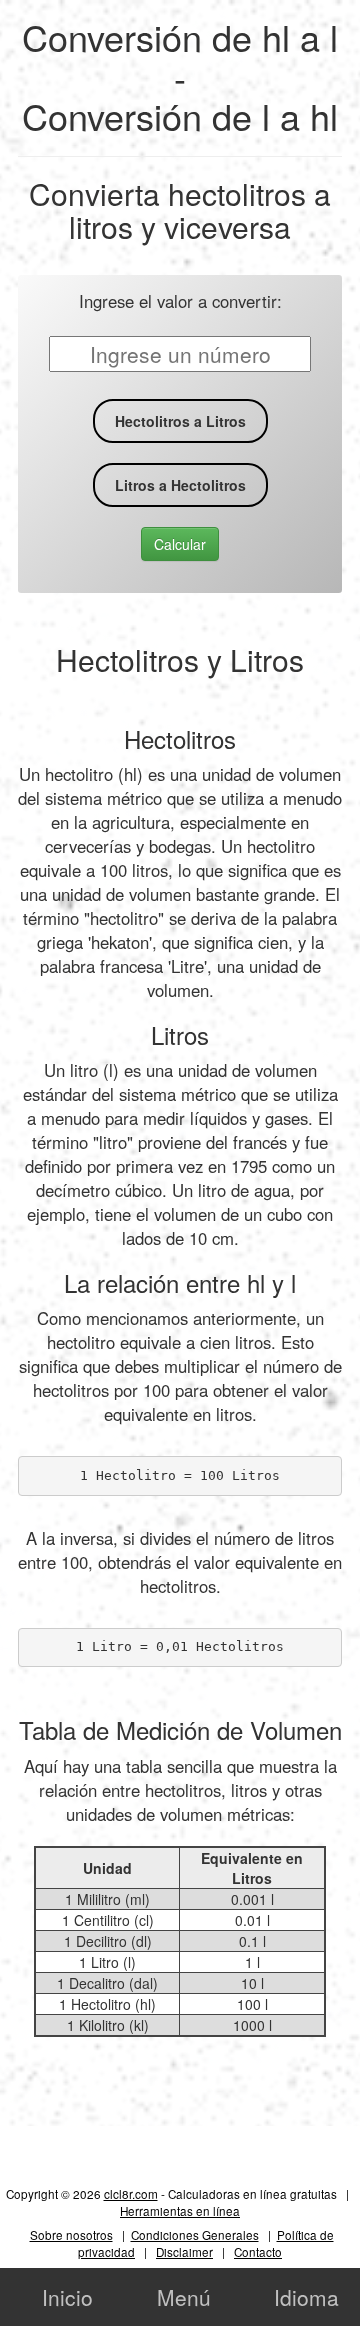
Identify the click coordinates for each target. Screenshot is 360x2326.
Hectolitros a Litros (180, 421)
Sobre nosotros (71, 2234)
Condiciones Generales (195, 2234)
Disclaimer (184, 2251)
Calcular (180, 544)
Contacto (258, 2251)
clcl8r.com (131, 2193)
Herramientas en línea (180, 2210)
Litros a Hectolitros (180, 485)
